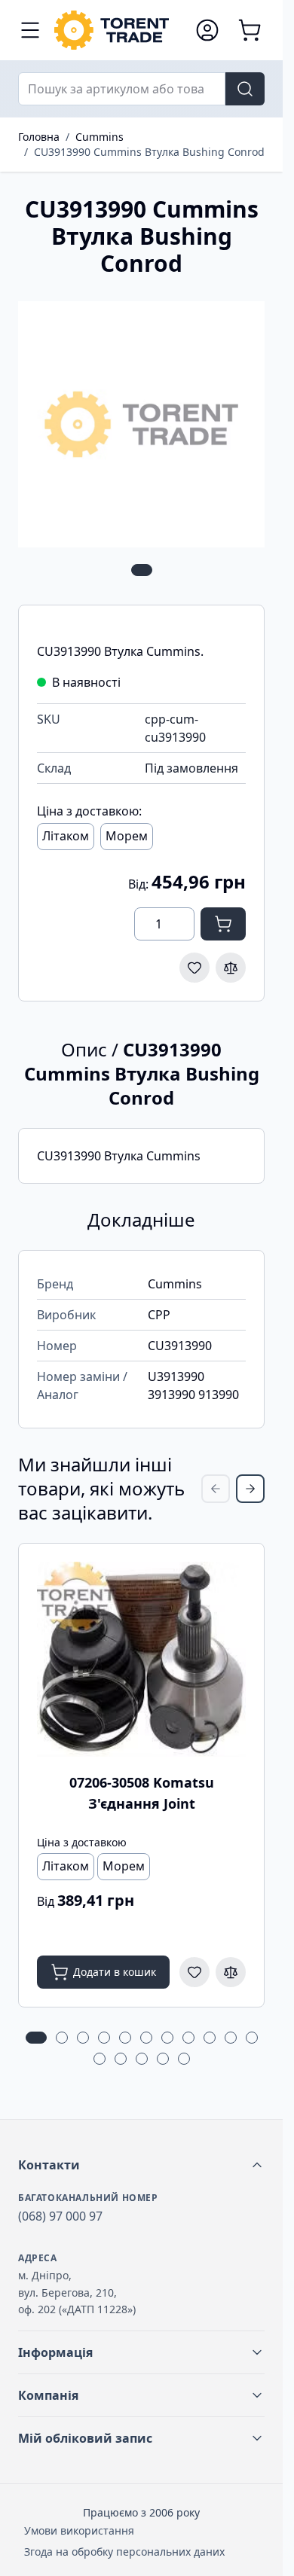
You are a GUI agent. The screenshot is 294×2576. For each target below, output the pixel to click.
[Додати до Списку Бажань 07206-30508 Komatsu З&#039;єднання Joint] (194, 1972)
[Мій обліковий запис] (207, 30)
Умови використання (79, 2530)
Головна (39, 137)
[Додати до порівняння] (231, 968)
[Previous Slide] (216, 1489)
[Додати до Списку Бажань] (194, 968)
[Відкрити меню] (30, 30)
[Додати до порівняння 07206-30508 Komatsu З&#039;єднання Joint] (231, 1972)
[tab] (142, 570)
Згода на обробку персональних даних (124, 2552)
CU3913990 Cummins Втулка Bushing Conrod (149, 152)
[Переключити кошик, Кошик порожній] (250, 30)
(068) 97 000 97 (60, 2216)
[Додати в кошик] (223, 924)
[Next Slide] (250, 1489)
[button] (141, 2165)
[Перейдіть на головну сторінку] (117, 30)
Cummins (100, 137)
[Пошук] (245, 89)
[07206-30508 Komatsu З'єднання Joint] (141, 1659)
